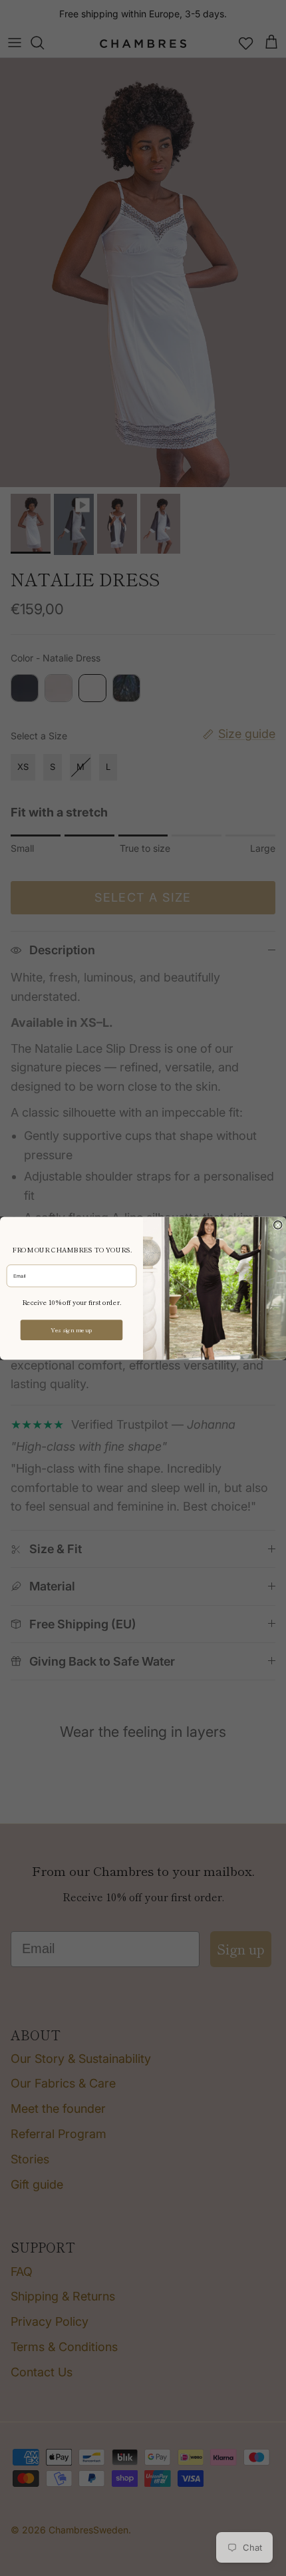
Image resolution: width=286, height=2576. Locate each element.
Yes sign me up (71, 1330)
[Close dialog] (278, 1224)
